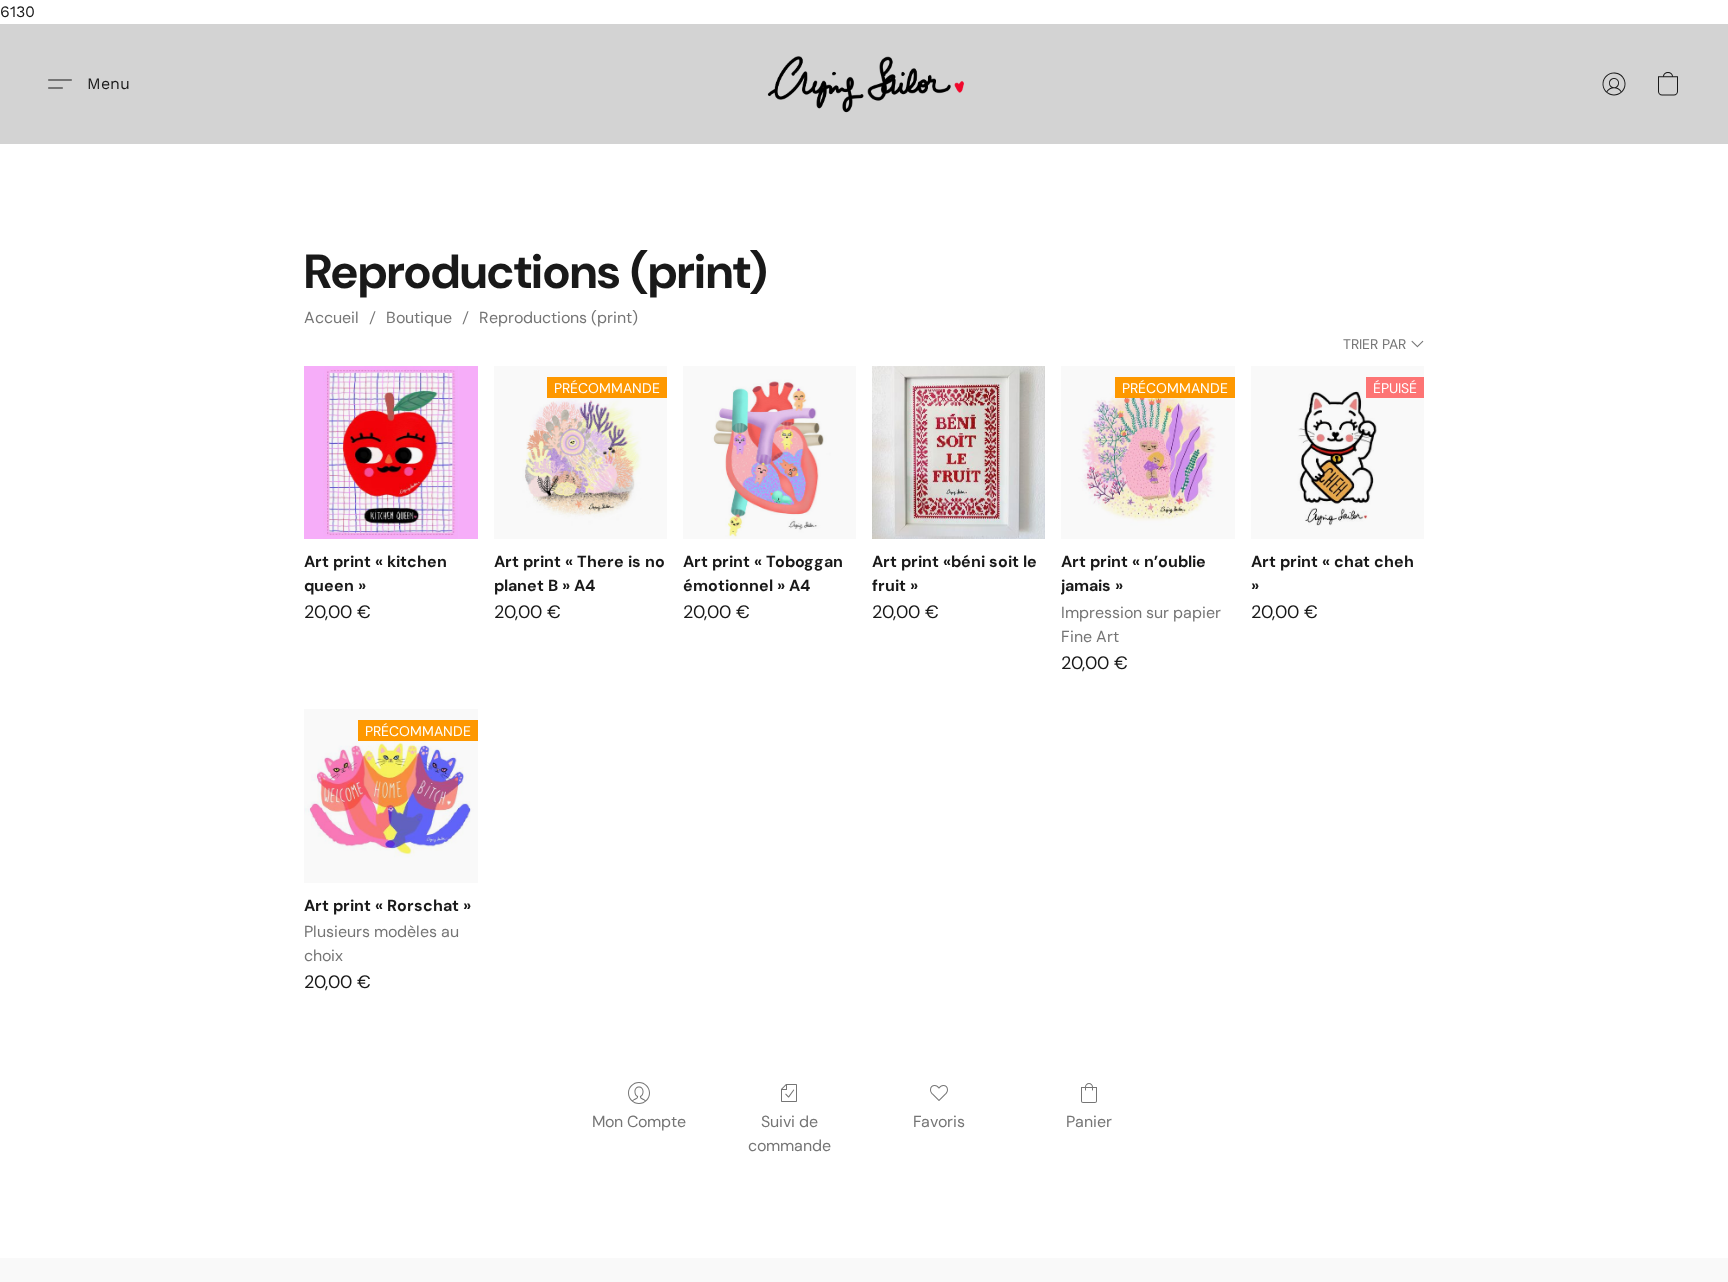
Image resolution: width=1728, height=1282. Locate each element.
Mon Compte (639, 1121)
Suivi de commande (789, 1133)
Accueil (331, 317)
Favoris (939, 1121)
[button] (864, 84)
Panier (1089, 1121)
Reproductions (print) (558, 317)
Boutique (419, 317)
